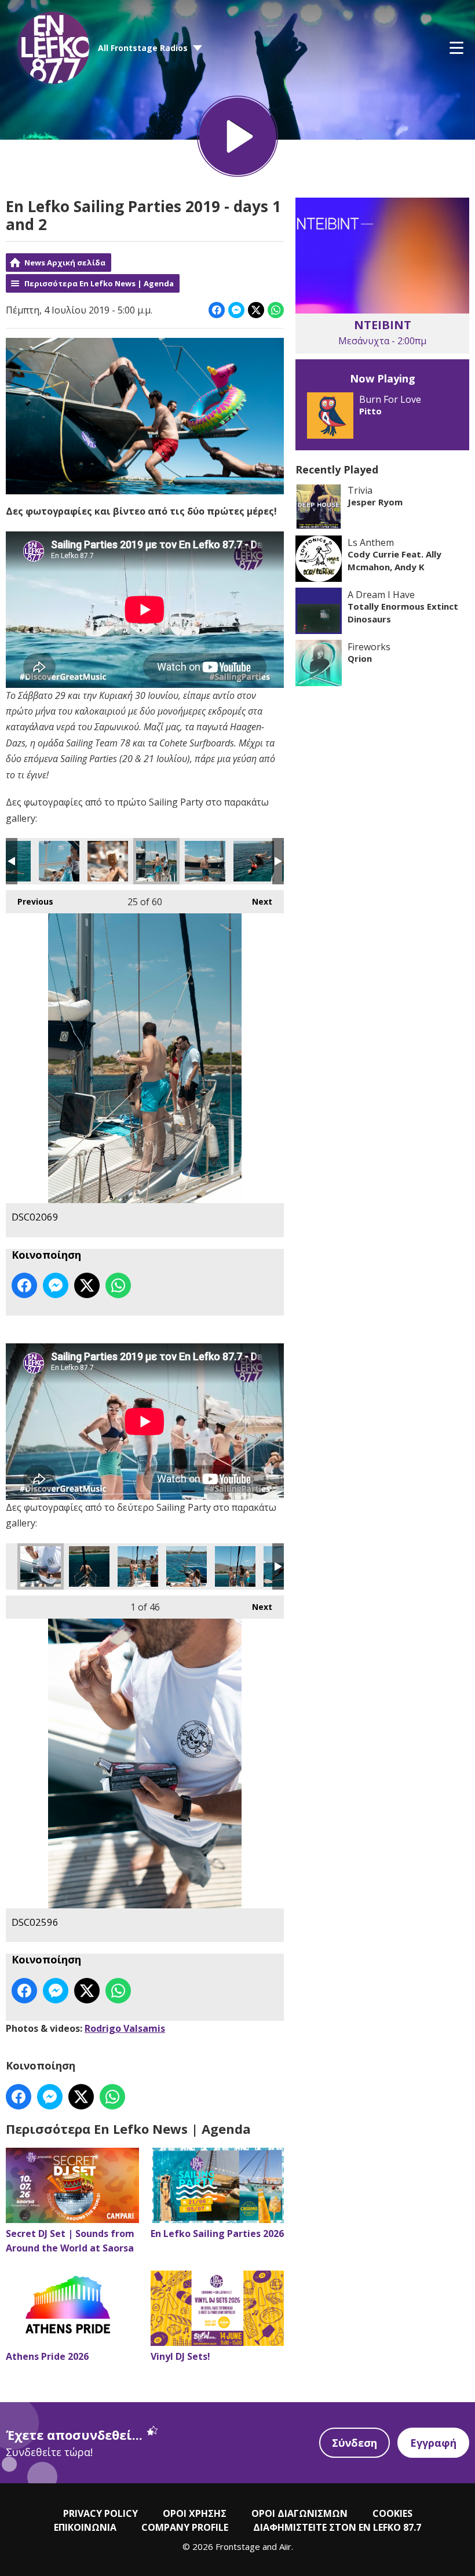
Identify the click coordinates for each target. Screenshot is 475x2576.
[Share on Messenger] (236, 310)
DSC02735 (187, 1566)
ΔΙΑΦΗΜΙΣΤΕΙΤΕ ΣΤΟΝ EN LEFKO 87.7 (337, 2527)
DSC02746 (89, 1566)
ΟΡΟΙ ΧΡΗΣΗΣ (195, 2513)
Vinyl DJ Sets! (180, 2356)
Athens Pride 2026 (47, 2356)
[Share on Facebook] (217, 310)
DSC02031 (108, 861)
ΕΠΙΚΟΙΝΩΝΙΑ (85, 2527)
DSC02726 (235, 1566)
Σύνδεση (355, 2443)
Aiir (285, 2546)
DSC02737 (138, 1566)
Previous (30, 901)
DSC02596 (41, 1566)
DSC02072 (205, 861)
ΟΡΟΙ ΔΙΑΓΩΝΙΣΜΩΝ (299, 2513)
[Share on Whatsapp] (276, 310)
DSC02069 (156, 861)
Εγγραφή (433, 2443)
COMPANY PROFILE (185, 2527)
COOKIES (392, 2513)
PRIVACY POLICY (101, 2513)
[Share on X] (256, 310)
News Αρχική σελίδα (65, 263)
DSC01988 (59, 861)
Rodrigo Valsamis (125, 2028)
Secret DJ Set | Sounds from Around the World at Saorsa (70, 2241)
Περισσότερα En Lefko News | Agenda (99, 283)
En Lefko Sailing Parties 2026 (217, 2233)
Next (256, 901)
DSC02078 (254, 861)
